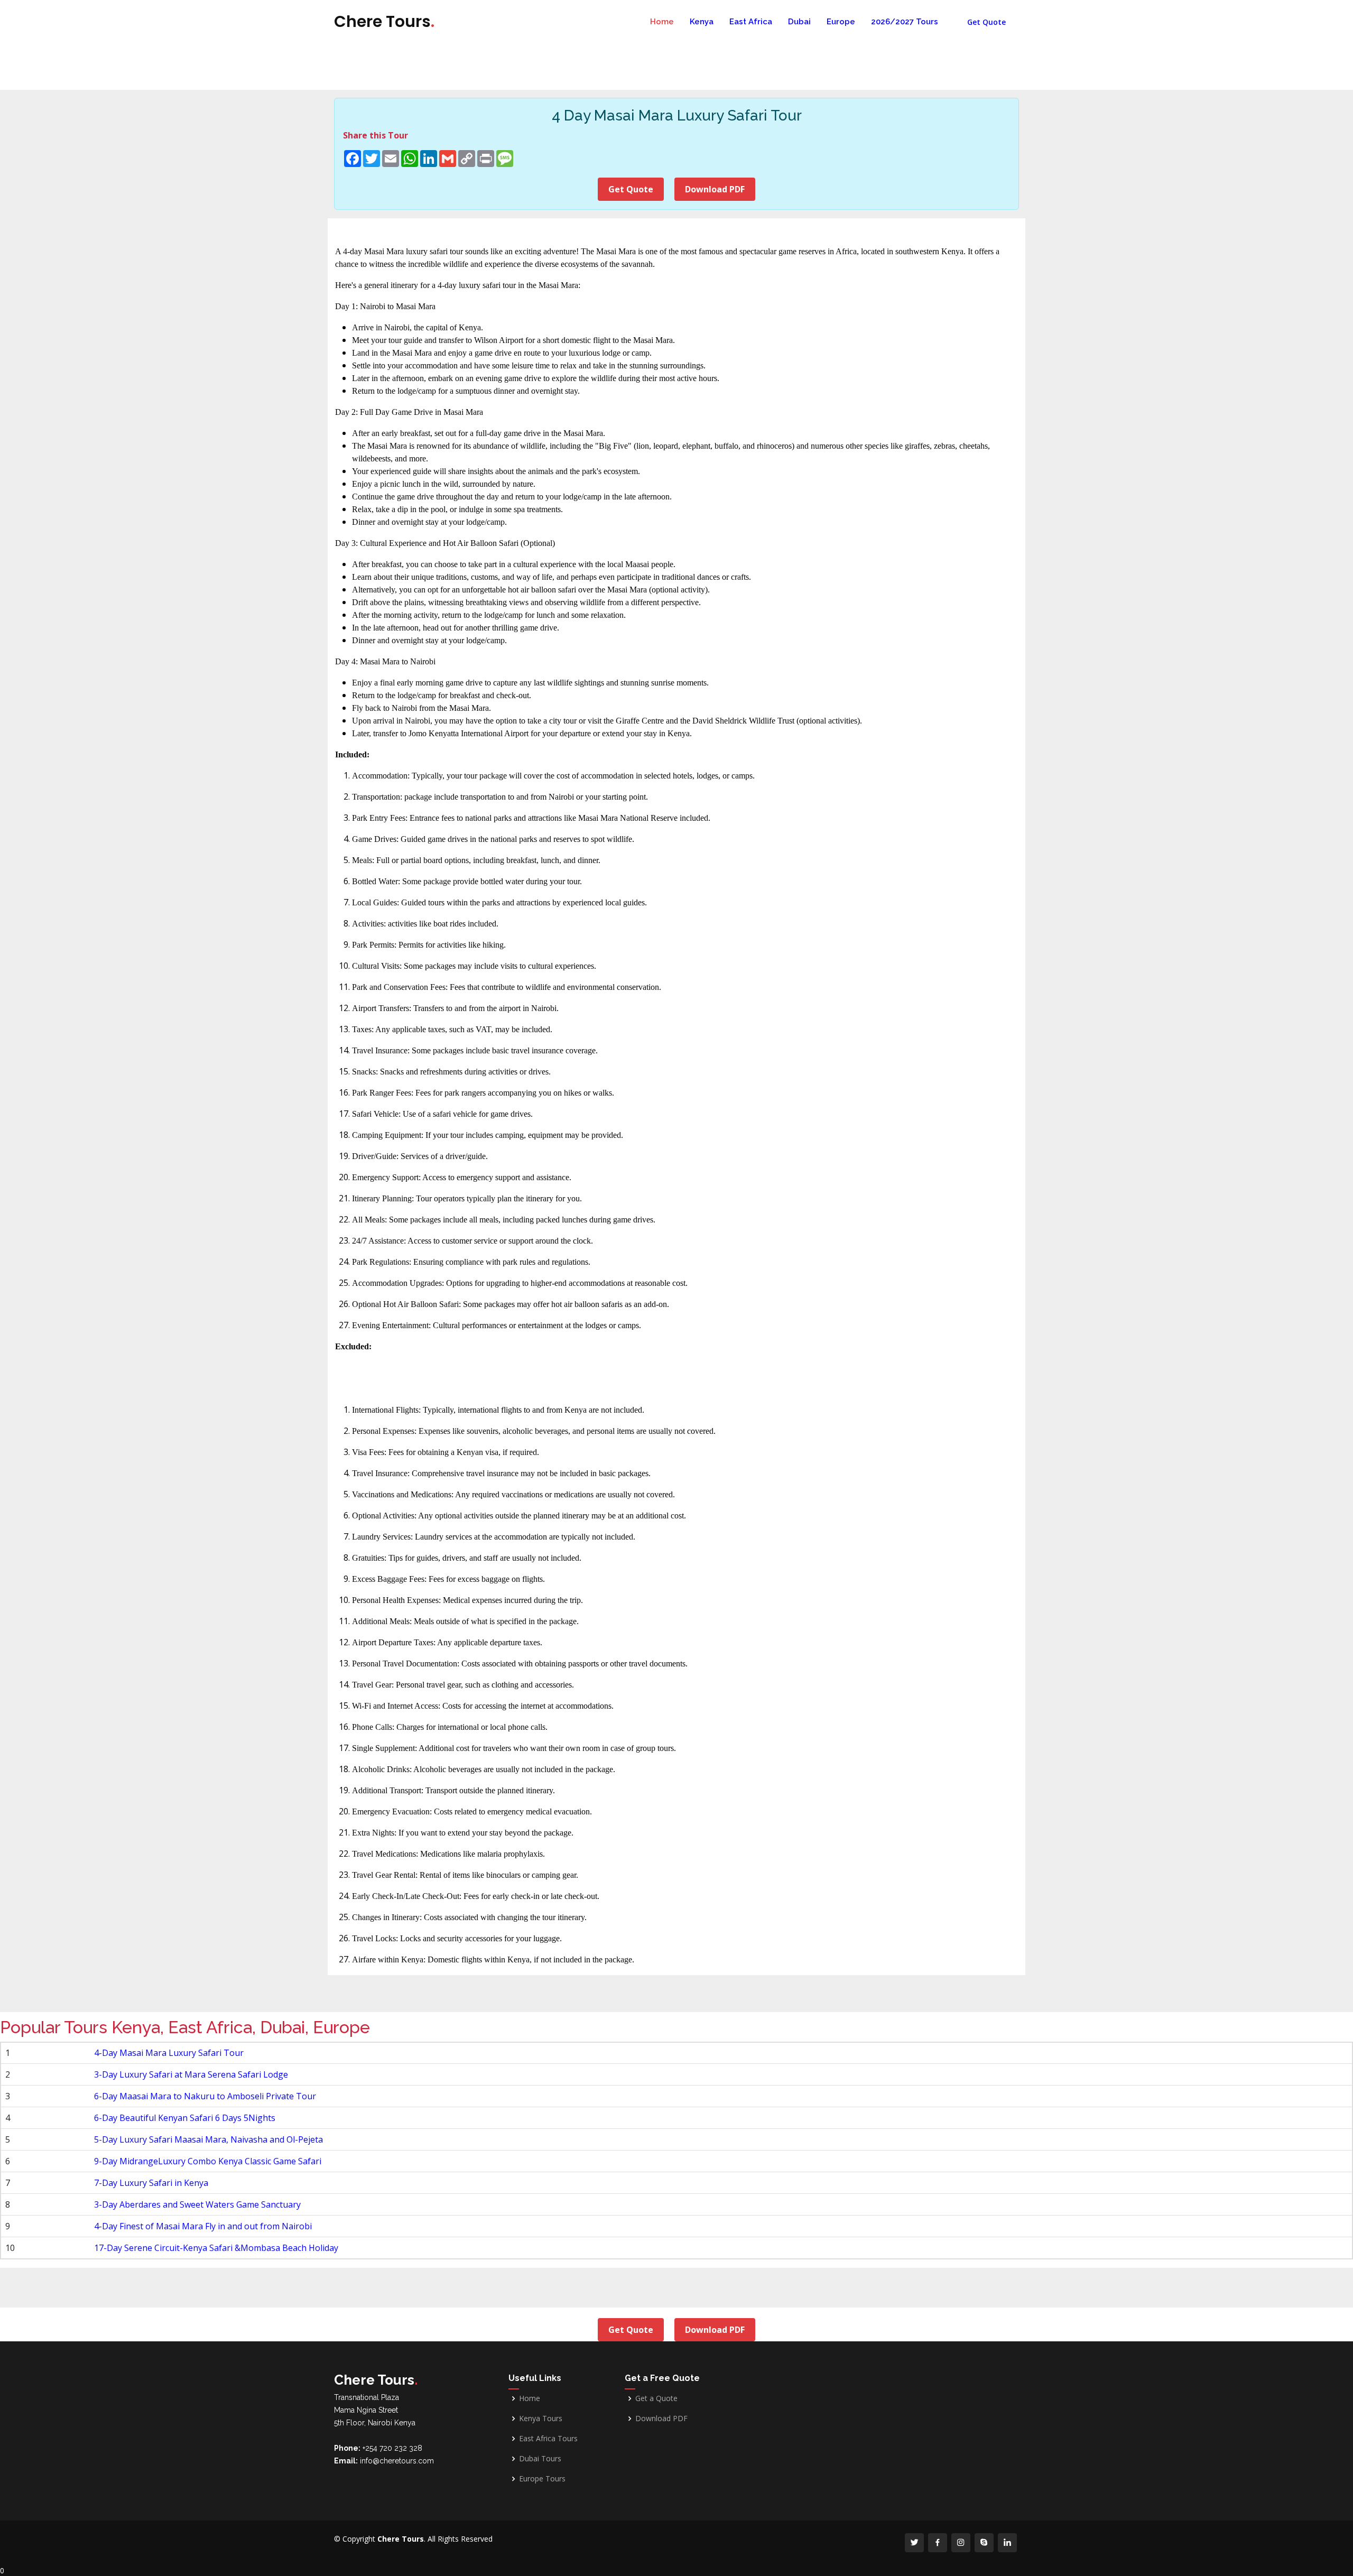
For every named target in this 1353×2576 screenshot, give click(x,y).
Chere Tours (384, 21)
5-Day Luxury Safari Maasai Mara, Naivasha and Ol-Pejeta (208, 2139)
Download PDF (715, 189)
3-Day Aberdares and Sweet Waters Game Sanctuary (197, 2204)
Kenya (702, 22)
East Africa (751, 22)
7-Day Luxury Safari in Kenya (151, 2183)
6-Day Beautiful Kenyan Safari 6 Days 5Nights (185, 2118)
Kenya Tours (541, 2419)
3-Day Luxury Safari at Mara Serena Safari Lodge (191, 2074)
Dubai (799, 22)
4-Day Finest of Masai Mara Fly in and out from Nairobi (203, 2226)
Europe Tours (542, 2479)
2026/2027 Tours (905, 22)
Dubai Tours (540, 2459)
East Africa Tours (548, 2439)
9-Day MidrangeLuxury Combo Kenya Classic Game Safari (208, 2161)
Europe (841, 22)
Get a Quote (656, 2398)
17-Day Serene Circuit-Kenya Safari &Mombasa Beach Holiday (216, 2248)
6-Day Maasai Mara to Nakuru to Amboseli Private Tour (205, 2096)
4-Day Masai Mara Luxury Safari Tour (169, 2053)
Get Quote (986, 22)
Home (662, 22)
